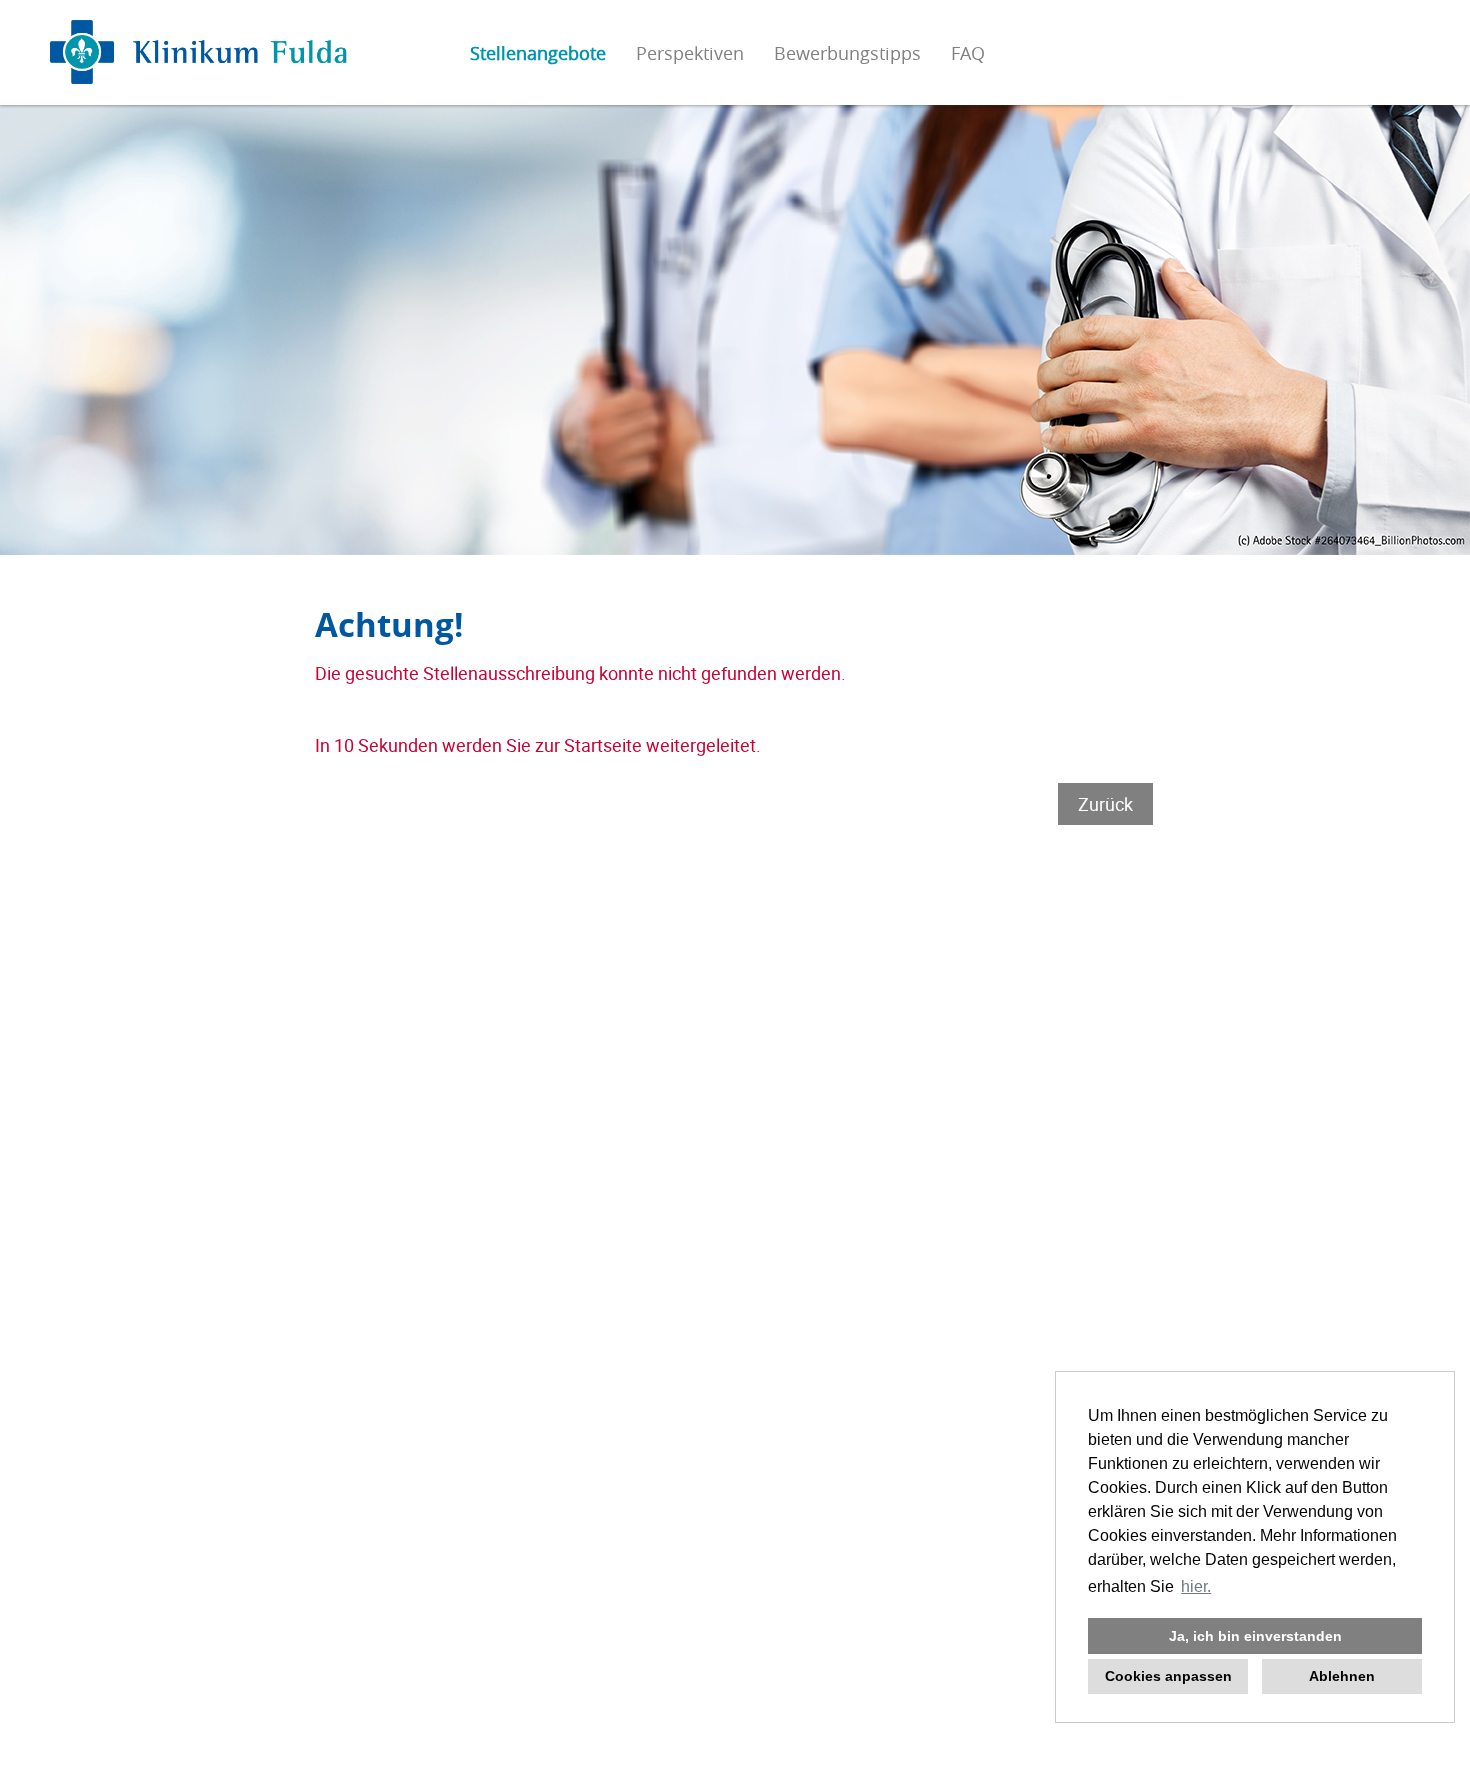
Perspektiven (690, 53)
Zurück (1105, 804)
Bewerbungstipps (847, 53)
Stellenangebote (538, 53)
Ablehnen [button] (1342, 1676)
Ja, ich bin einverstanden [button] (1255, 1636)
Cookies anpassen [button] (1168, 1676)
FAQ (968, 53)
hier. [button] (1196, 1586)
